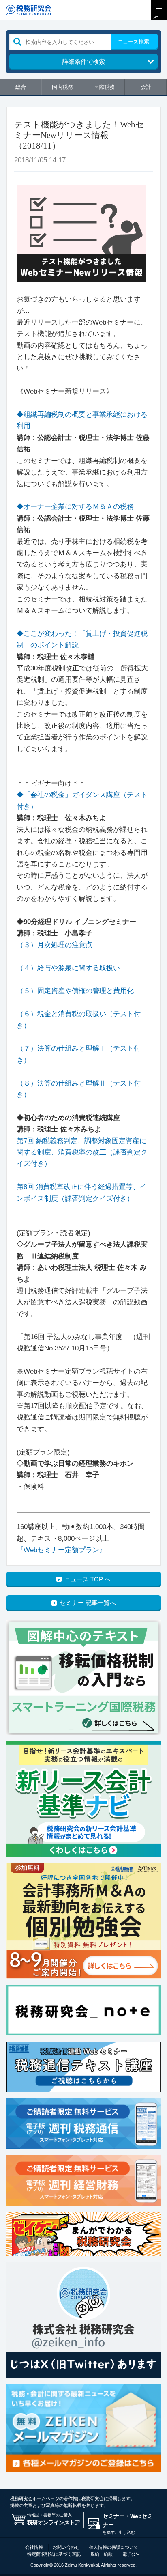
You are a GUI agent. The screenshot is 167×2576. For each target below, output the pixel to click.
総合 (21, 87)
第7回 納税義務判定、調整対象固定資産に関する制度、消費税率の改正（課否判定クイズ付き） (82, 1152)
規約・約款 (102, 2554)
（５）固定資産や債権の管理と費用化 (75, 991)
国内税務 (62, 87)
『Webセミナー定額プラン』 (61, 1550)
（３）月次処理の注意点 (55, 945)
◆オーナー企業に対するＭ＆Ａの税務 (75, 507)
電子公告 (131, 2554)
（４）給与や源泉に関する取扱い (68, 968)
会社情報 (34, 2547)
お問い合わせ (66, 2547)
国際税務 (104, 87)
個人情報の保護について (114, 2547)
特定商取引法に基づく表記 (54, 2554)
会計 (146, 87)
